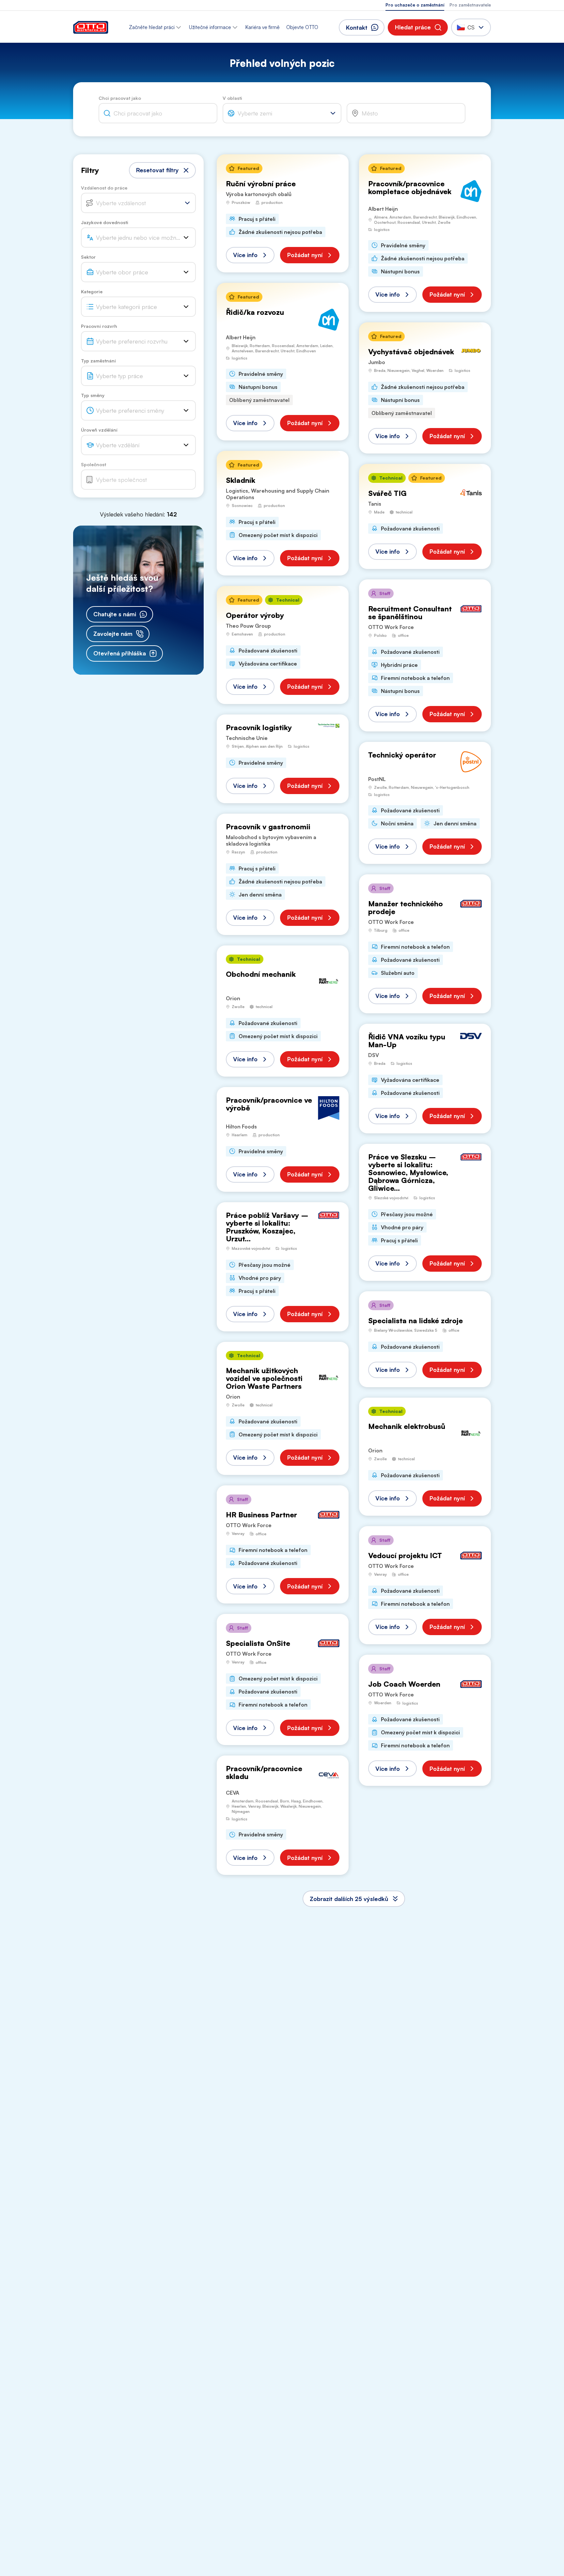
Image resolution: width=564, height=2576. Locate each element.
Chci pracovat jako (120, 98)
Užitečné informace (210, 27)
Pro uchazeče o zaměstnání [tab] (415, 5)
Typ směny (93, 395)
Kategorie (92, 291)
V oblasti (232, 98)
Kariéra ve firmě (263, 27)
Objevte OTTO (302, 27)
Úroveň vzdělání (99, 430)
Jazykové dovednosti (105, 222)
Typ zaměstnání (98, 361)
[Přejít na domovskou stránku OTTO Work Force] (91, 27)
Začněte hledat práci (152, 27)
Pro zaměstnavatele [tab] (470, 5)
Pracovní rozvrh (99, 326)
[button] (418, 27)
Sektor (88, 257)
